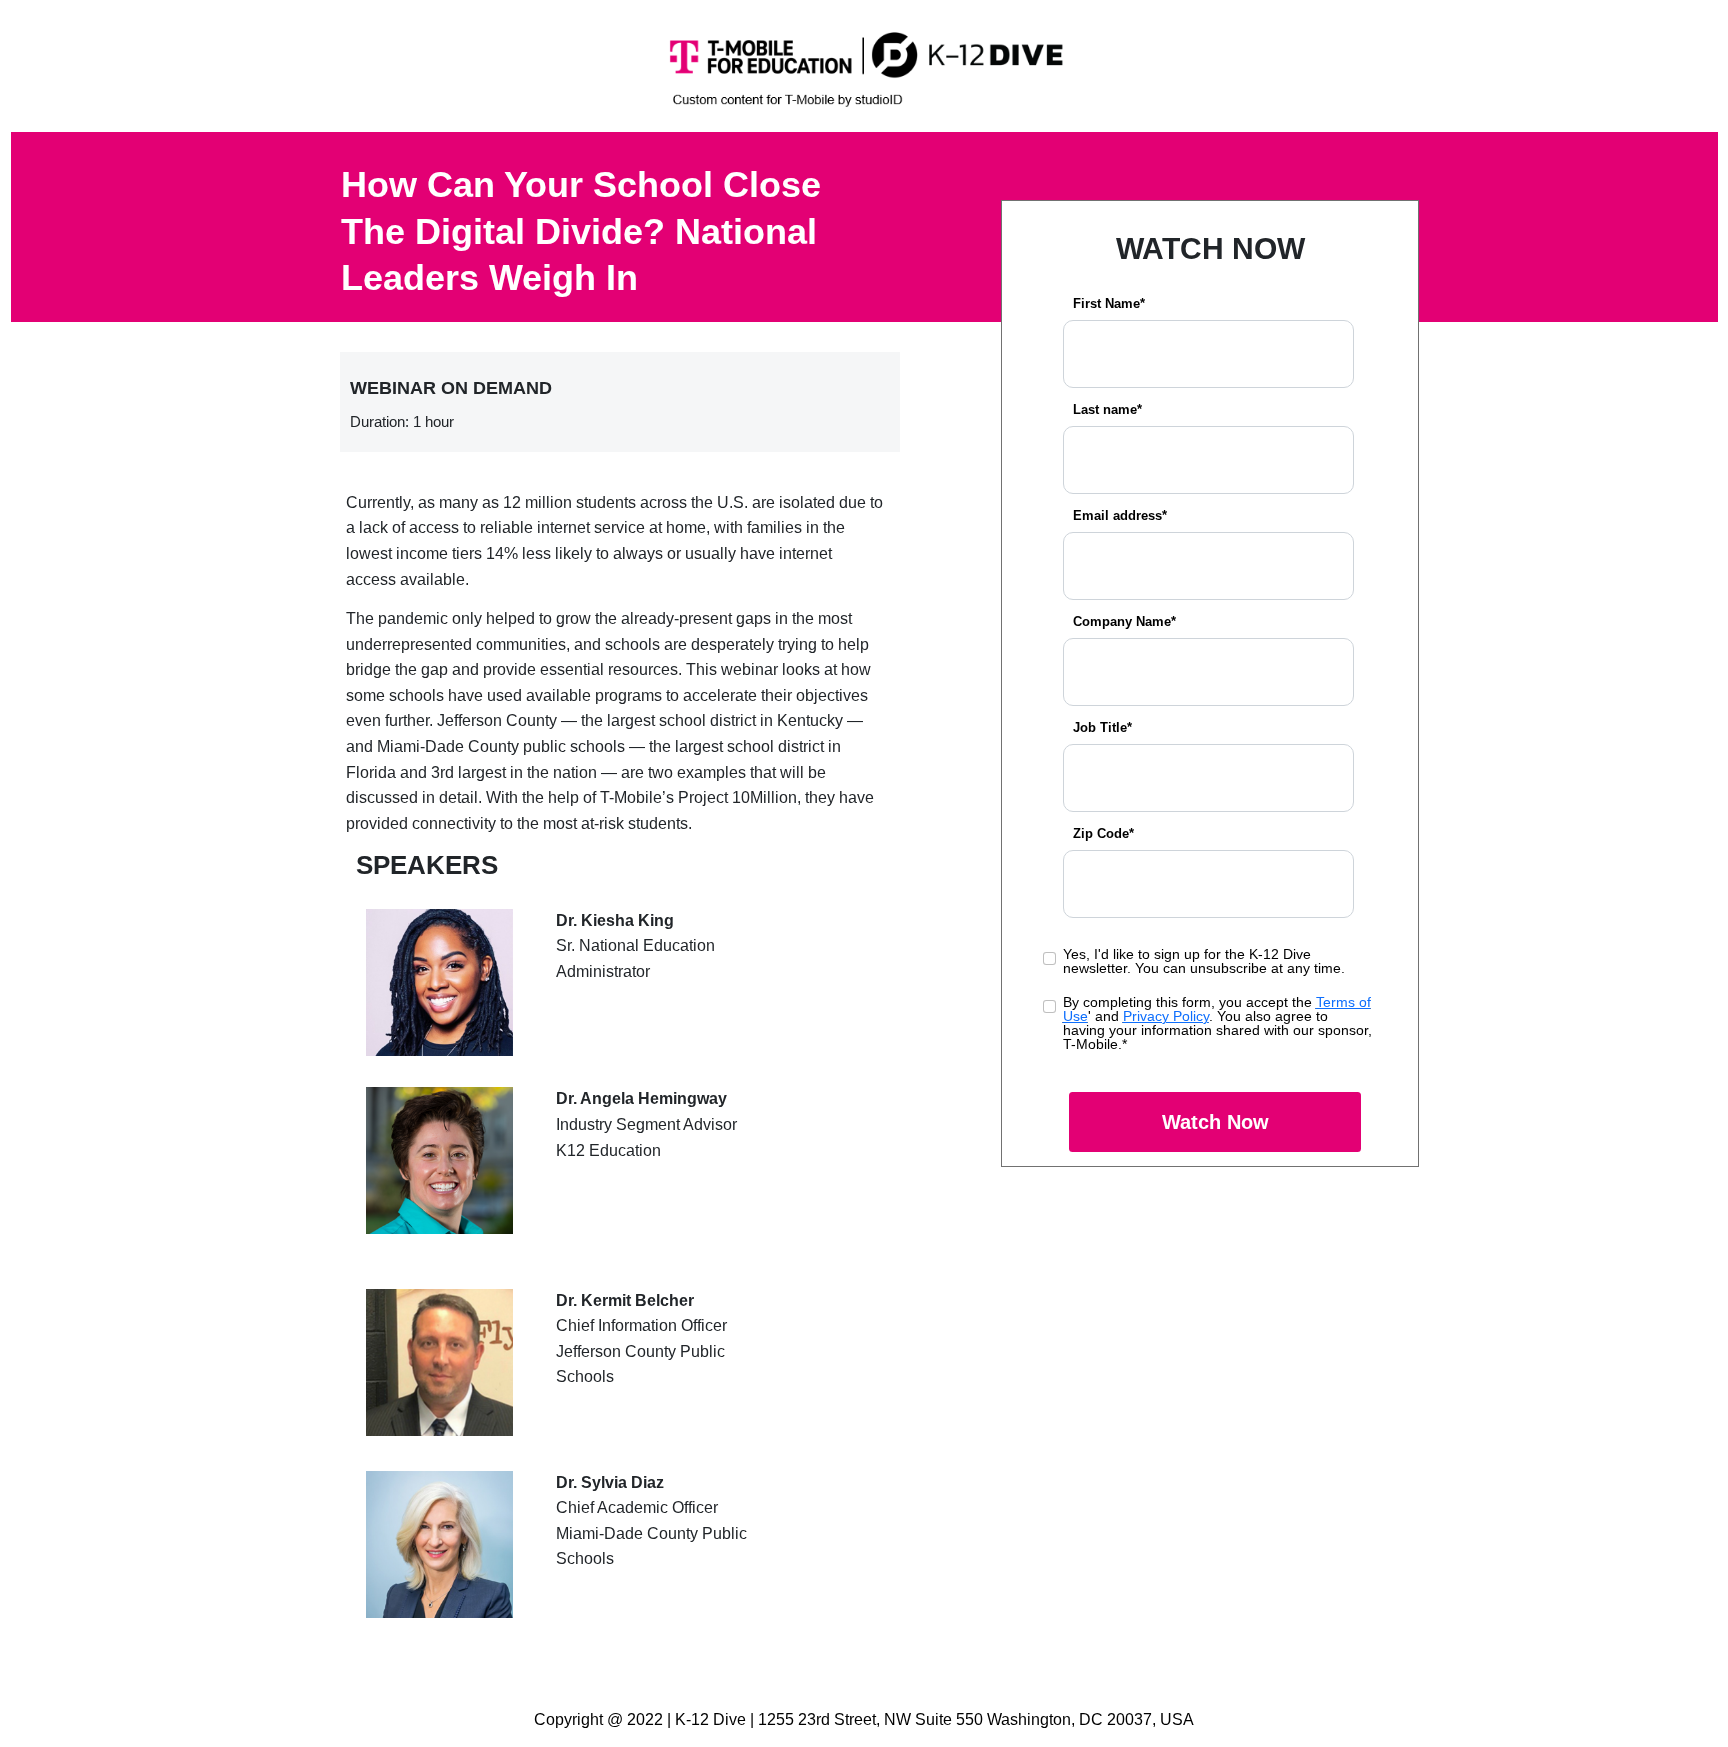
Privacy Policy (1166, 1016)
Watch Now (1215, 1122)
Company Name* (1124, 621)
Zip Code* (1103, 833)
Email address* (1120, 515)
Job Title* (1102, 727)
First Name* (1109, 303)
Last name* (1107, 409)
